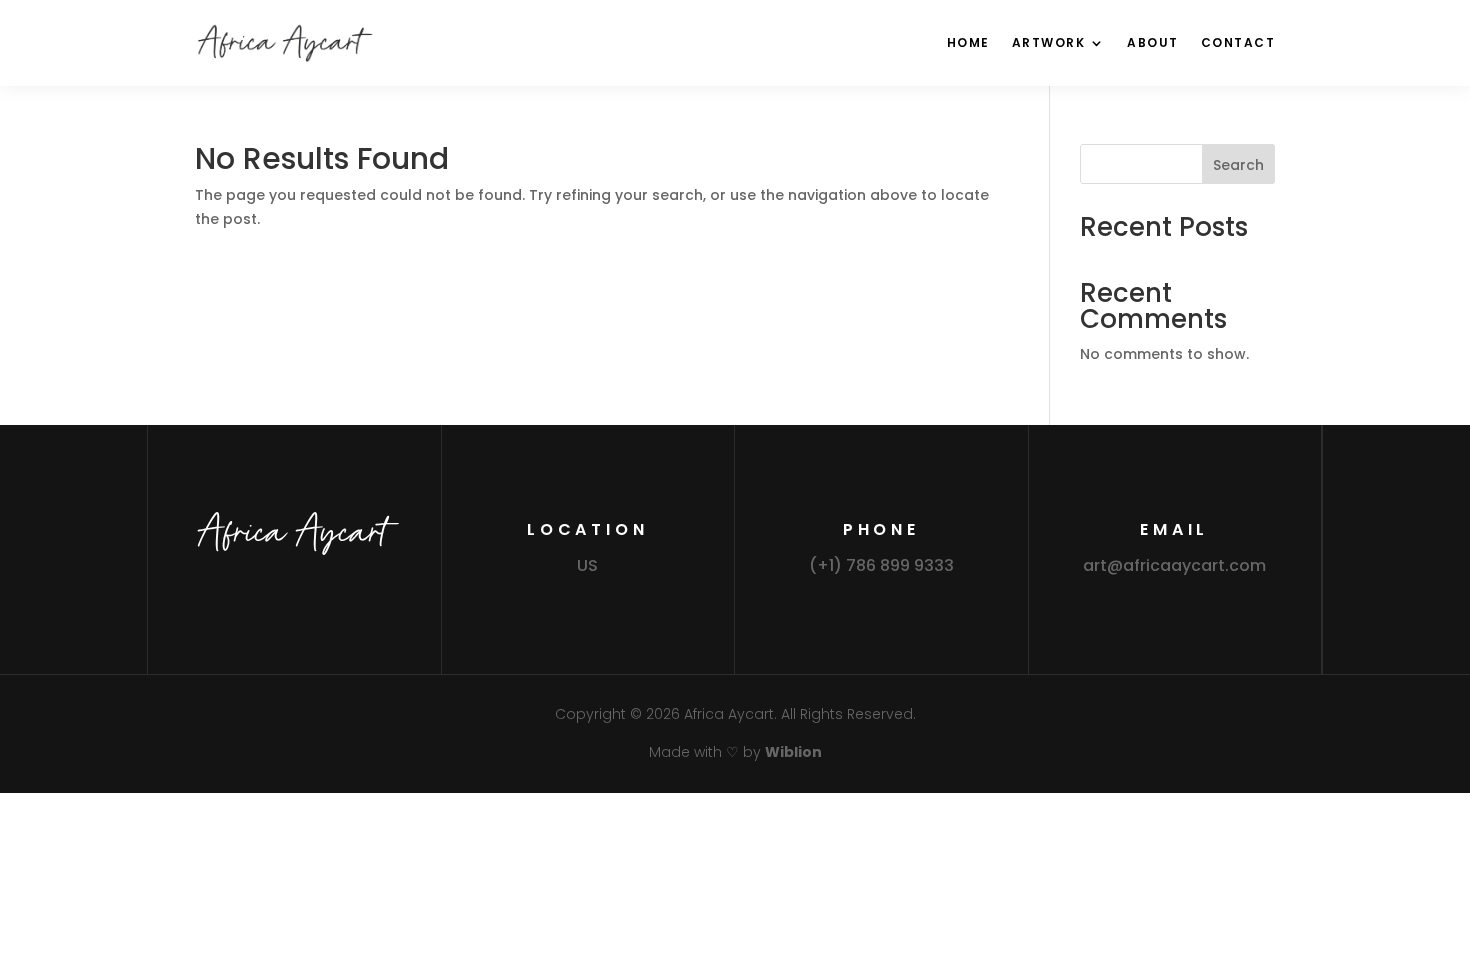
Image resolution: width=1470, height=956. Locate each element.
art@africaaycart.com (1174, 565)
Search (1238, 165)
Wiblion (793, 752)
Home (968, 42)
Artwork (1049, 42)
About (1153, 42)
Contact (1238, 42)
